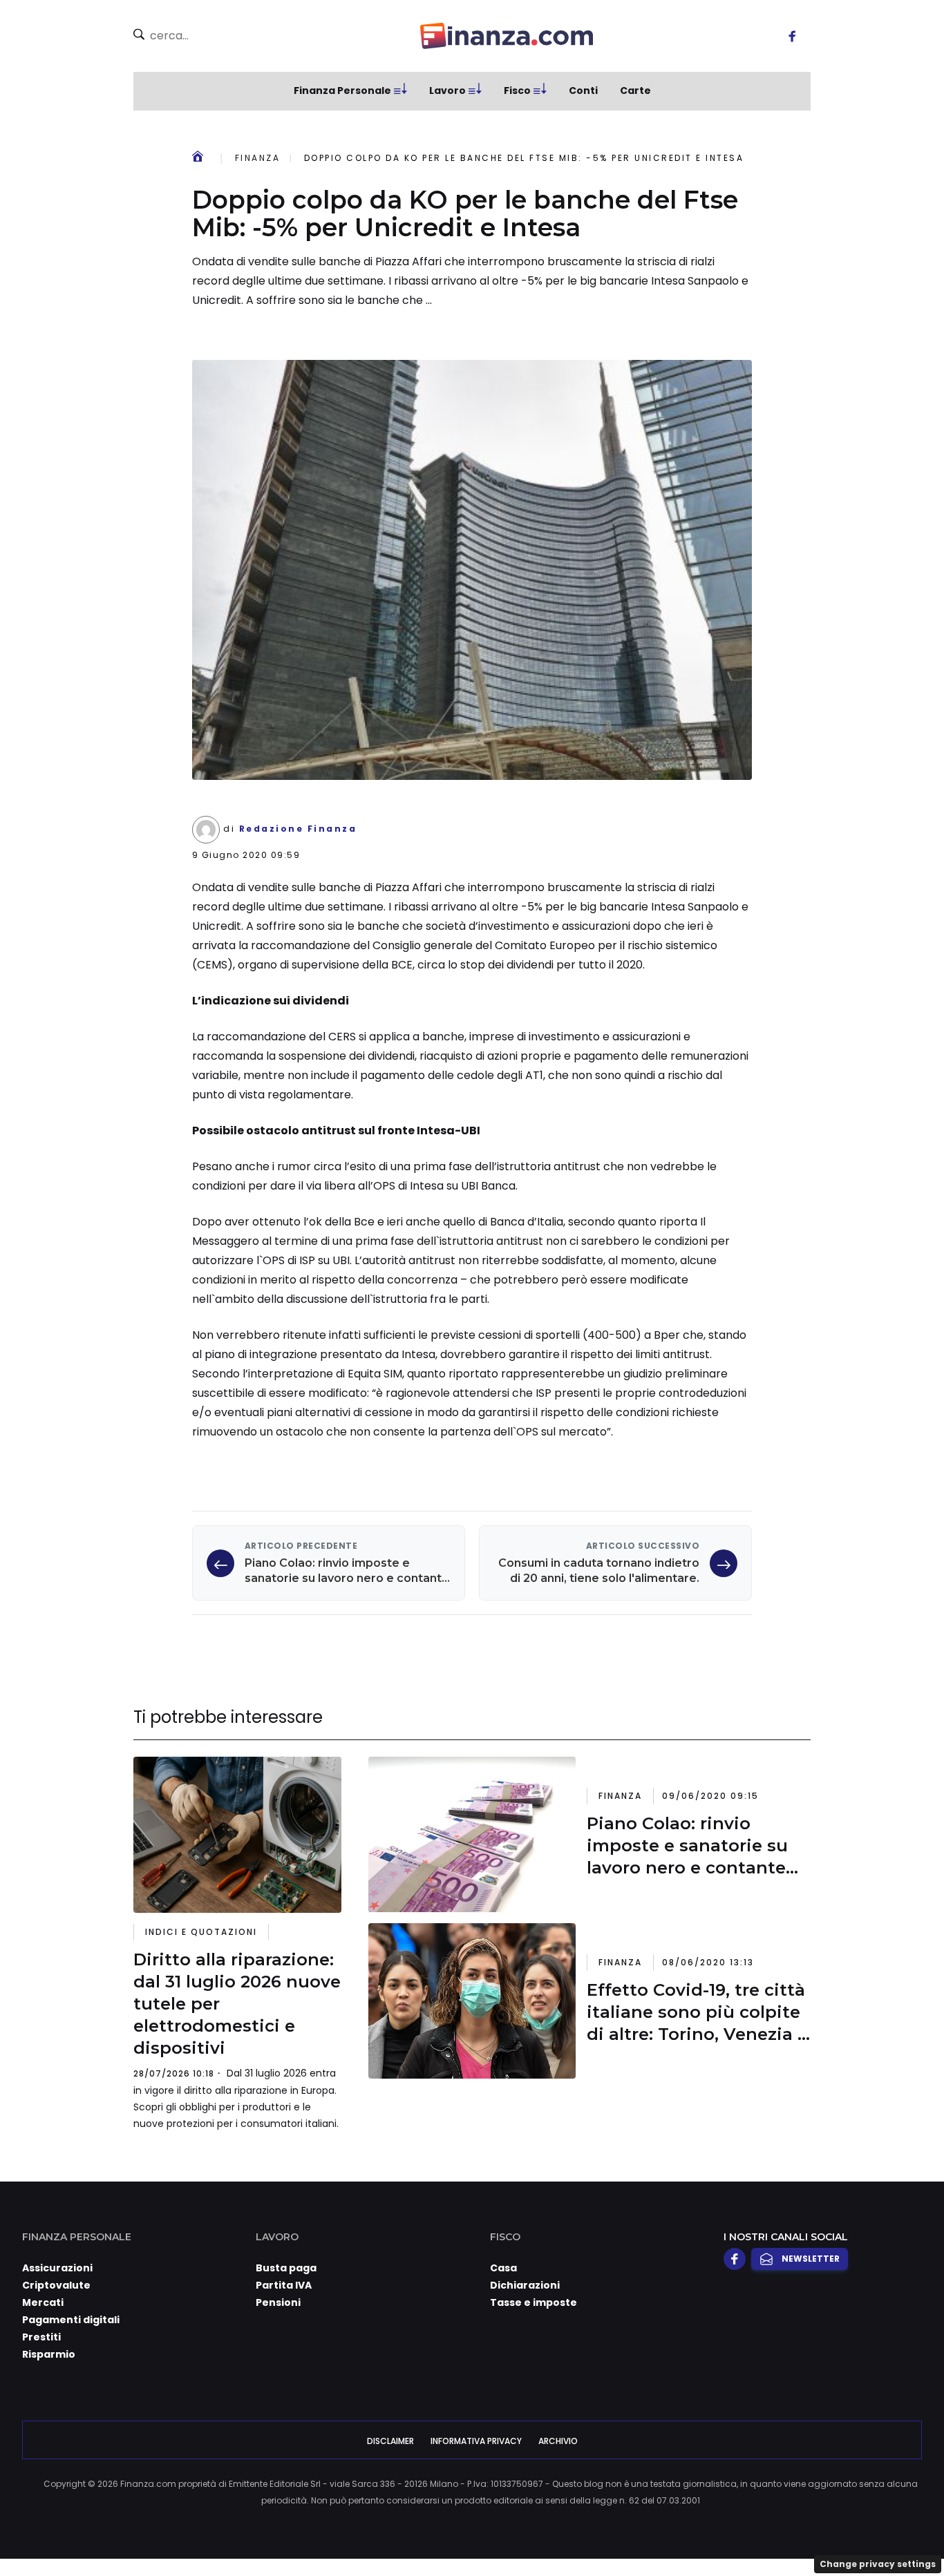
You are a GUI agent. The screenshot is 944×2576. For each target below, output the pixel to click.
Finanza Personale (342, 90)
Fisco (517, 90)
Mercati (43, 2302)
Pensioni (278, 2302)
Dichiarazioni (525, 2285)
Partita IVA (284, 2285)
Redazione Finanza (298, 829)
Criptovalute (56, 2285)
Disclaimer (390, 2441)
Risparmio (49, 2354)
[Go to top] (810, 2530)
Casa (503, 2268)
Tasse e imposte (534, 2302)
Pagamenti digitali (71, 2320)
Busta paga (286, 2268)
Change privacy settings (878, 2564)
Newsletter (811, 2259)
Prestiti (41, 2337)
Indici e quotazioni (201, 1932)
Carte (635, 90)
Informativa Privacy (476, 2441)
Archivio (558, 2441)
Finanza (257, 158)
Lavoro (447, 90)
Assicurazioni (57, 2268)
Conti (583, 90)
